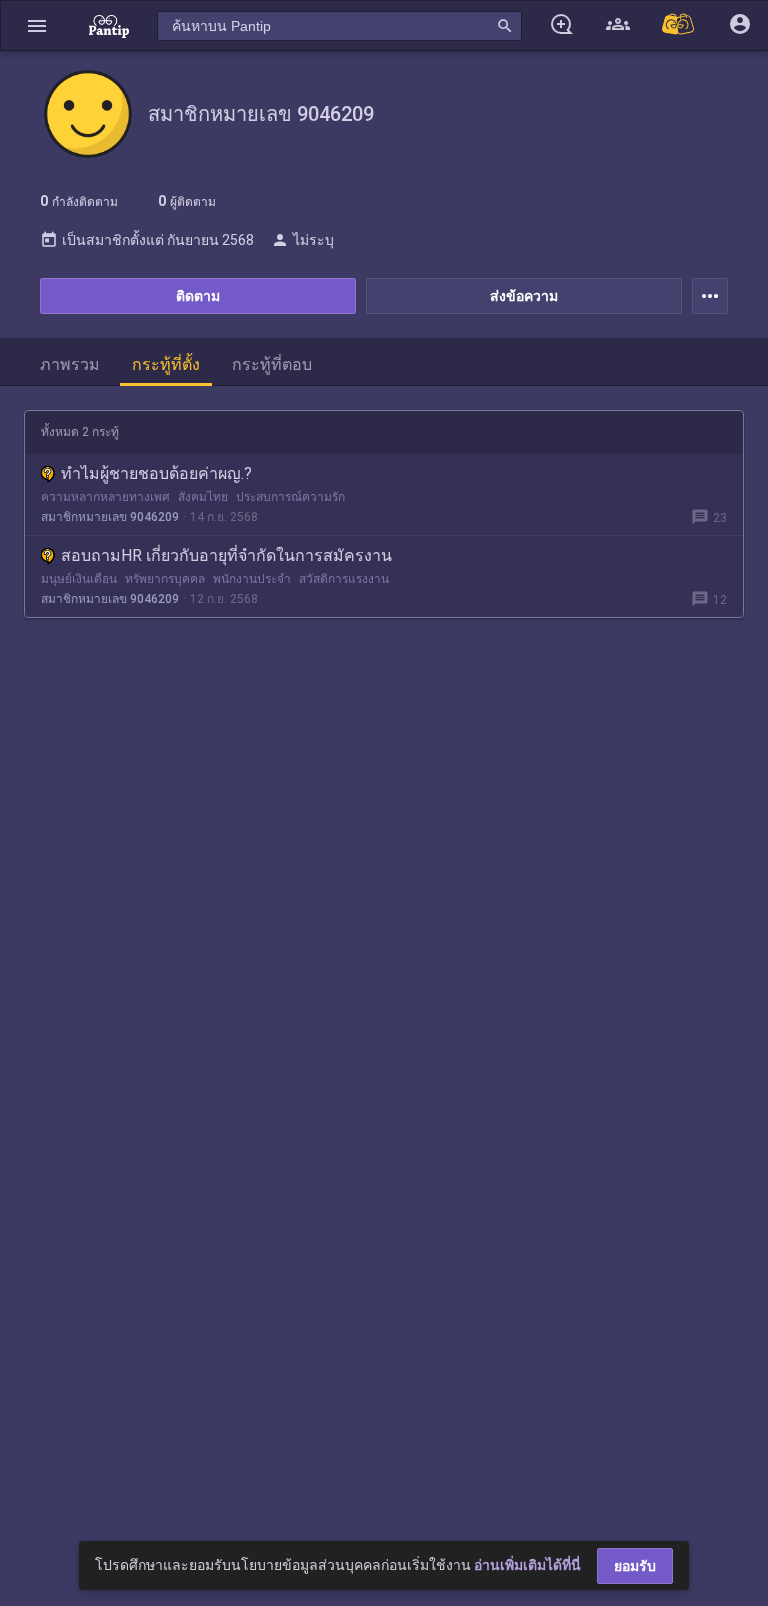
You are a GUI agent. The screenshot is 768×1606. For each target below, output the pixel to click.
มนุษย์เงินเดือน (79, 579)
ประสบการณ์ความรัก (290, 497)
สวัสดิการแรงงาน (344, 579)
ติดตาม (198, 296)
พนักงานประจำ (252, 579)
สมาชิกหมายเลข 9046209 (110, 517)
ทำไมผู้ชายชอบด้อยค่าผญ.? (156, 473)
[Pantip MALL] (679, 25)
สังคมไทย (203, 497)
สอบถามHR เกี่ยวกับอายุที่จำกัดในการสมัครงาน (226, 555)
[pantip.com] (109, 25)
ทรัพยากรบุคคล (165, 579)
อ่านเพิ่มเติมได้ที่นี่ (527, 1565)
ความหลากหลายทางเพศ (105, 497)
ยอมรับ (635, 1566)
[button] (37, 25)
